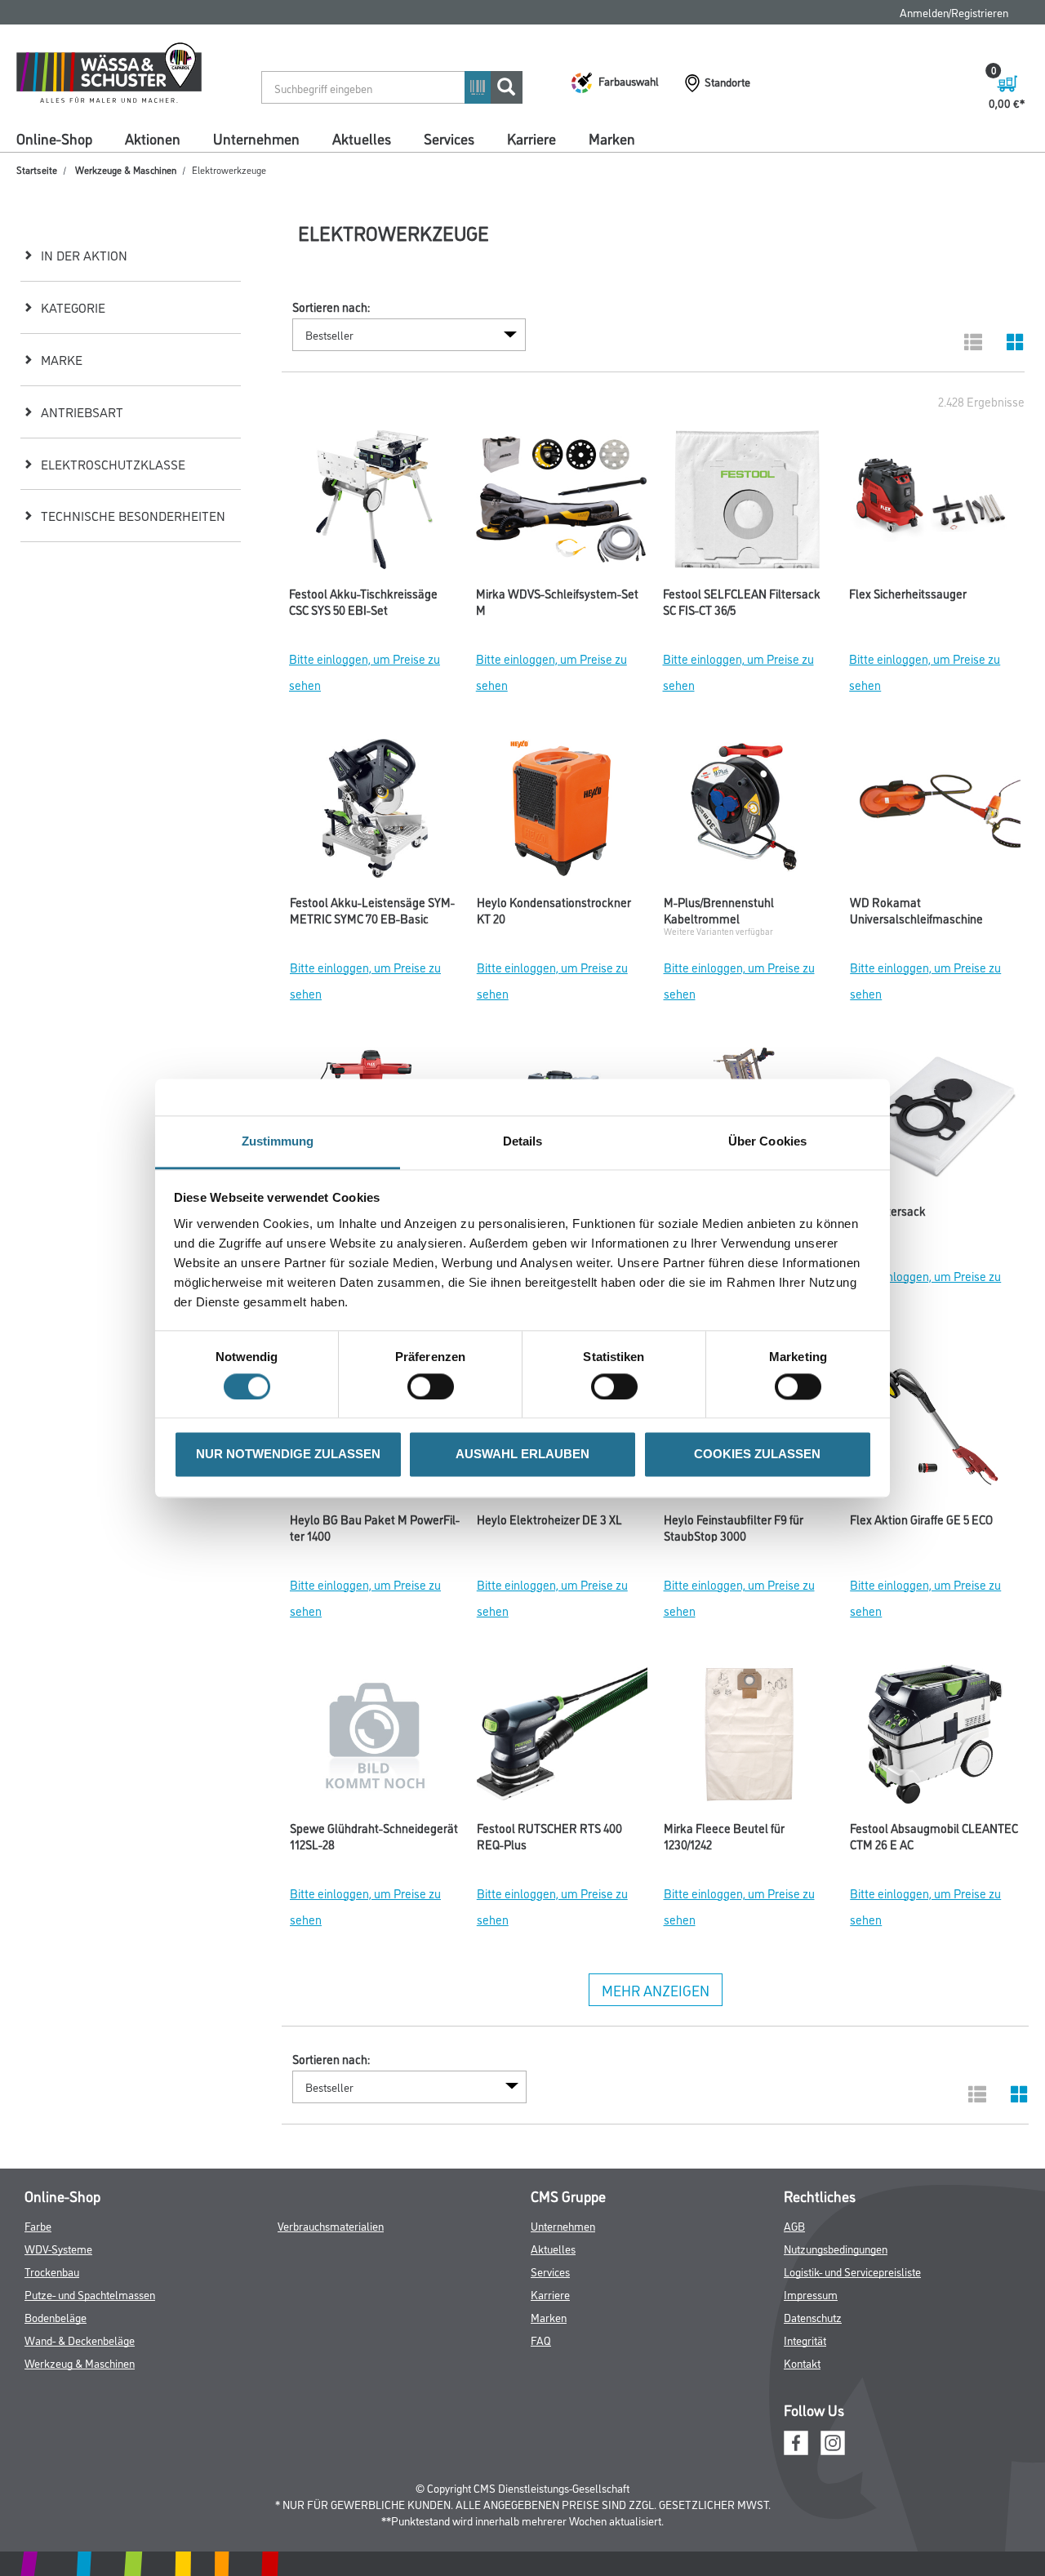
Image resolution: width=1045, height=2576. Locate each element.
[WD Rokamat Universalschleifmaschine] (935, 812)
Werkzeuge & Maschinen (126, 169)
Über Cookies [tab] (767, 1141)
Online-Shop (54, 138)
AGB (794, 2225)
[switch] (435, 1386)
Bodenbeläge (56, 2317)
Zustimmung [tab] (278, 1141)
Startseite (37, 169)
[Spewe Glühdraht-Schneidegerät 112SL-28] (375, 1738)
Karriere (531, 138)
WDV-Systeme (58, 2248)
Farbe (38, 2225)
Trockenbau (52, 2271)
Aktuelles (362, 138)
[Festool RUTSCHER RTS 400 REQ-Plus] (562, 1738)
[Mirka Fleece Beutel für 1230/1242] (749, 1738)
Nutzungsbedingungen (836, 2248)
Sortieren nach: (331, 307)
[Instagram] (833, 2441)
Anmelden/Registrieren (954, 12)
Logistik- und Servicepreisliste (852, 2271)
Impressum (811, 2294)
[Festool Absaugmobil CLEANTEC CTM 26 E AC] (935, 1738)
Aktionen (153, 138)
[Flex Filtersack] (935, 1121)
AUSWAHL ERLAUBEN (522, 1455)
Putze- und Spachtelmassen (90, 2294)
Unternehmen (256, 138)
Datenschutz (813, 2317)
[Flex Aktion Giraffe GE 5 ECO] (935, 1430)
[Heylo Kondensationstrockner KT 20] (562, 812)
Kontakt (802, 2362)
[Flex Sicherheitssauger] (934, 504)
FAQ (541, 2340)
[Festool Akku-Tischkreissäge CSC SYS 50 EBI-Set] (374, 504)
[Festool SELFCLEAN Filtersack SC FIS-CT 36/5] (748, 504)
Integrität (805, 2340)
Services (449, 138)
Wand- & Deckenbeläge (80, 2340)
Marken (612, 138)
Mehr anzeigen (656, 1990)
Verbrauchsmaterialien (331, 2225)
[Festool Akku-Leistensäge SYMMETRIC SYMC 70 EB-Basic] (375, 812)
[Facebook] (796, 2441)
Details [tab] (523, 1141)
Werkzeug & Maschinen (80, 2362)
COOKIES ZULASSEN (757, 1455)
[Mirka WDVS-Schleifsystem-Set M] (561, 504)
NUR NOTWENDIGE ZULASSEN (288, 1455)
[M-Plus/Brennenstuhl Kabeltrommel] (749, 812)
